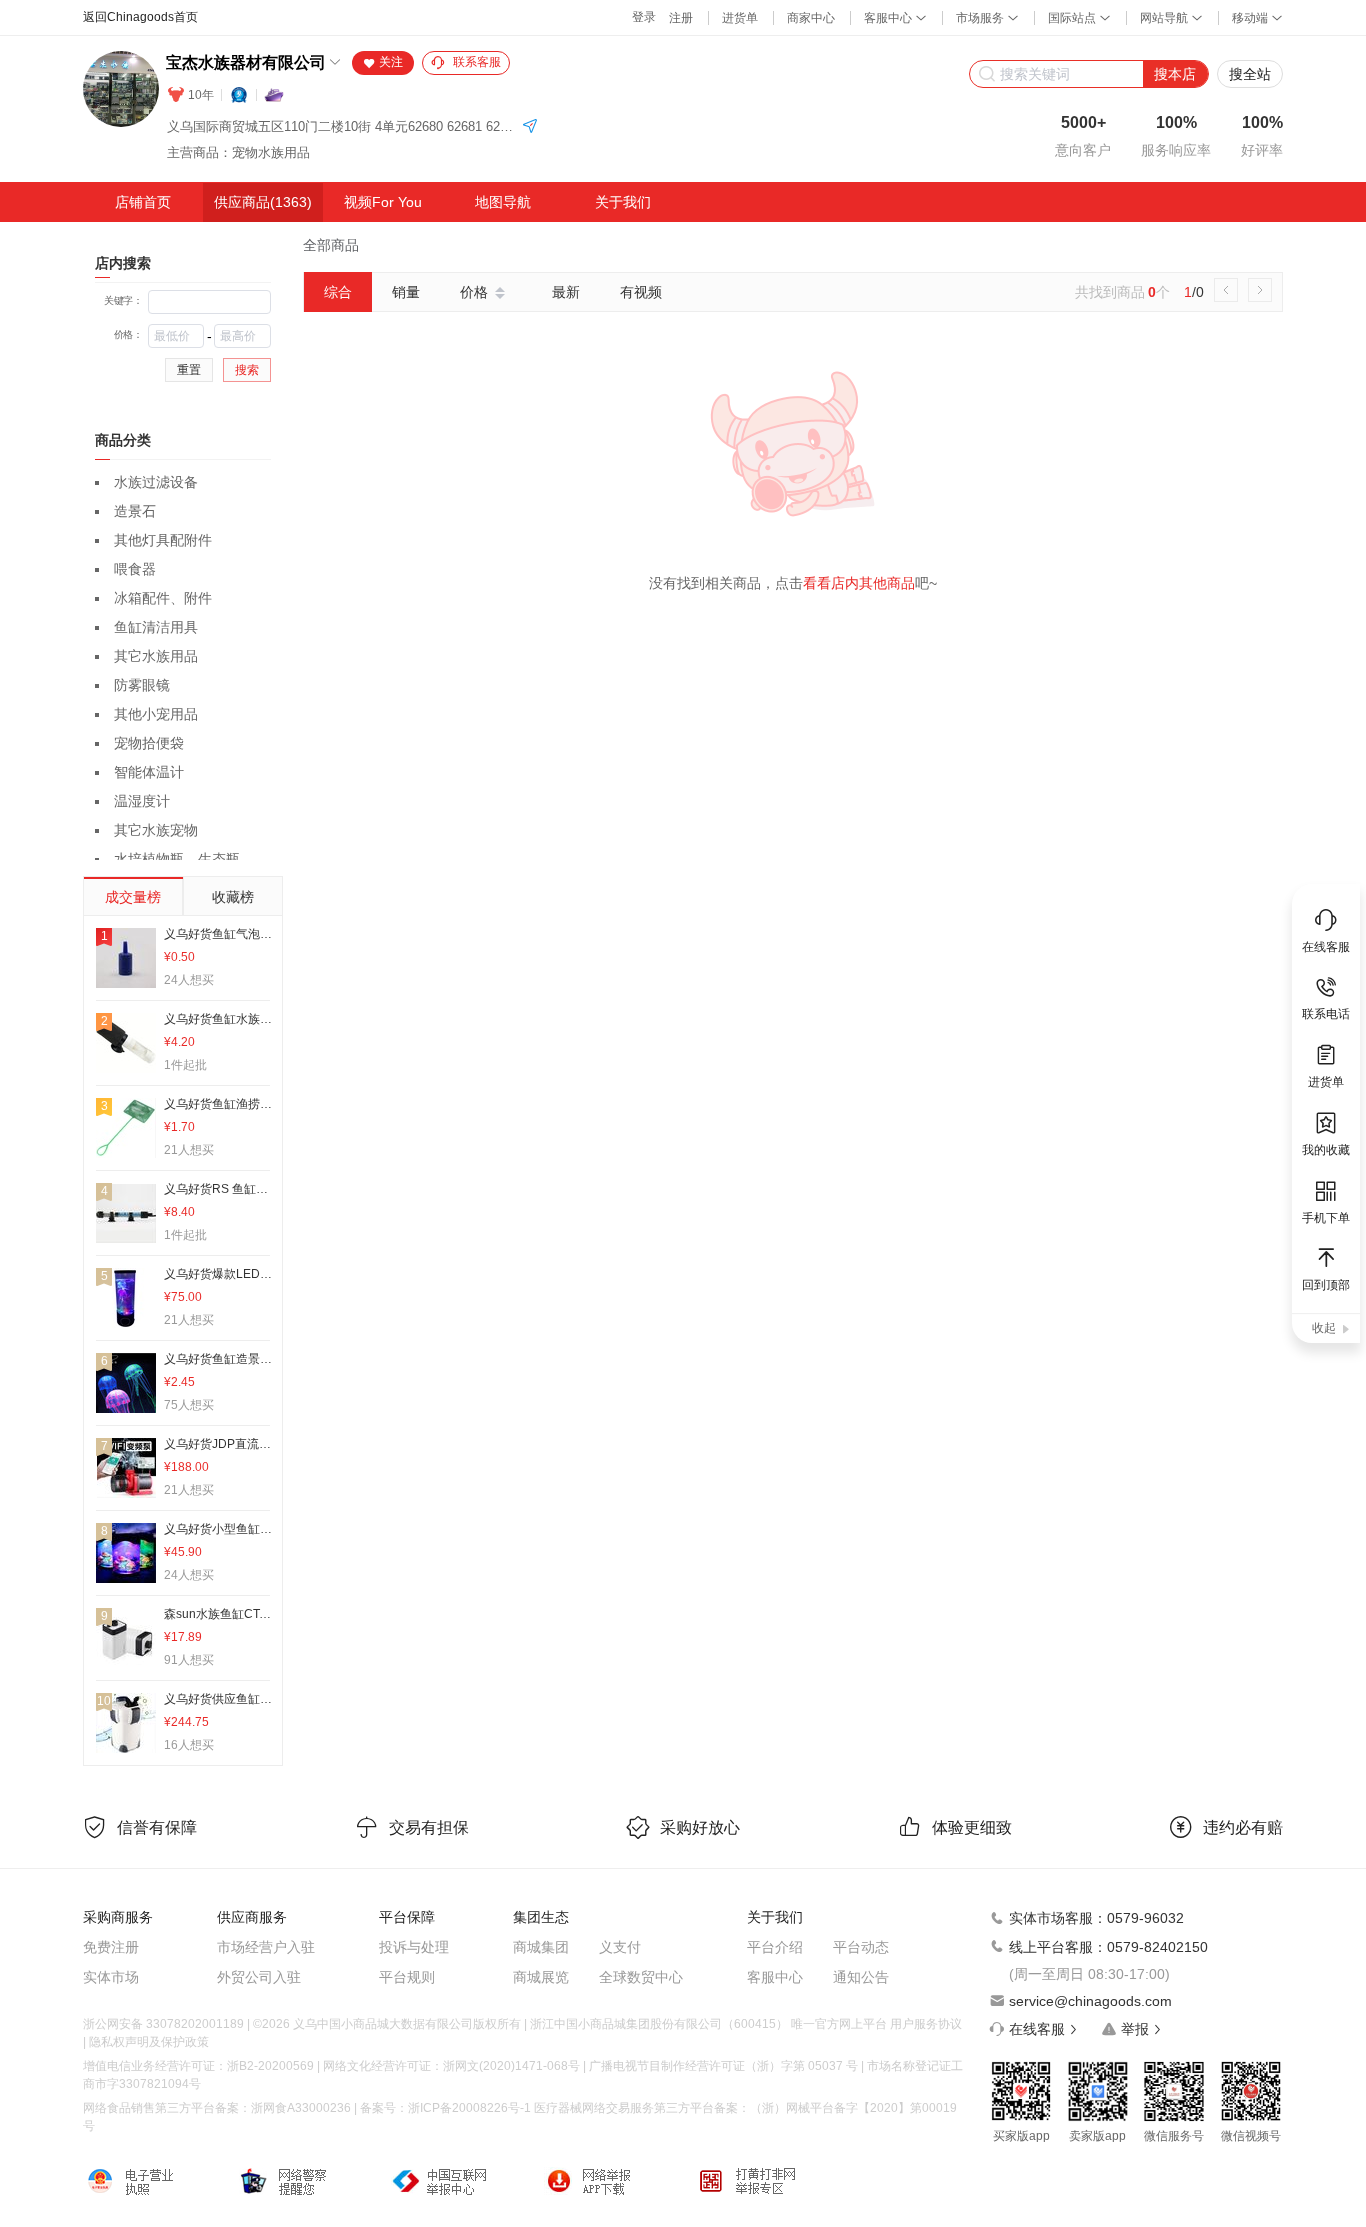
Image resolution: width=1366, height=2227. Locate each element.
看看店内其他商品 (859, 583)
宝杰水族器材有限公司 (246, 62)
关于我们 (623, 202)
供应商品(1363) (263, 202)
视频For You (383, 202)
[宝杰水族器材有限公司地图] (530, 127)
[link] (331, 245)
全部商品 (331, 245)
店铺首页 (143, 202)
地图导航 (503, 202)
